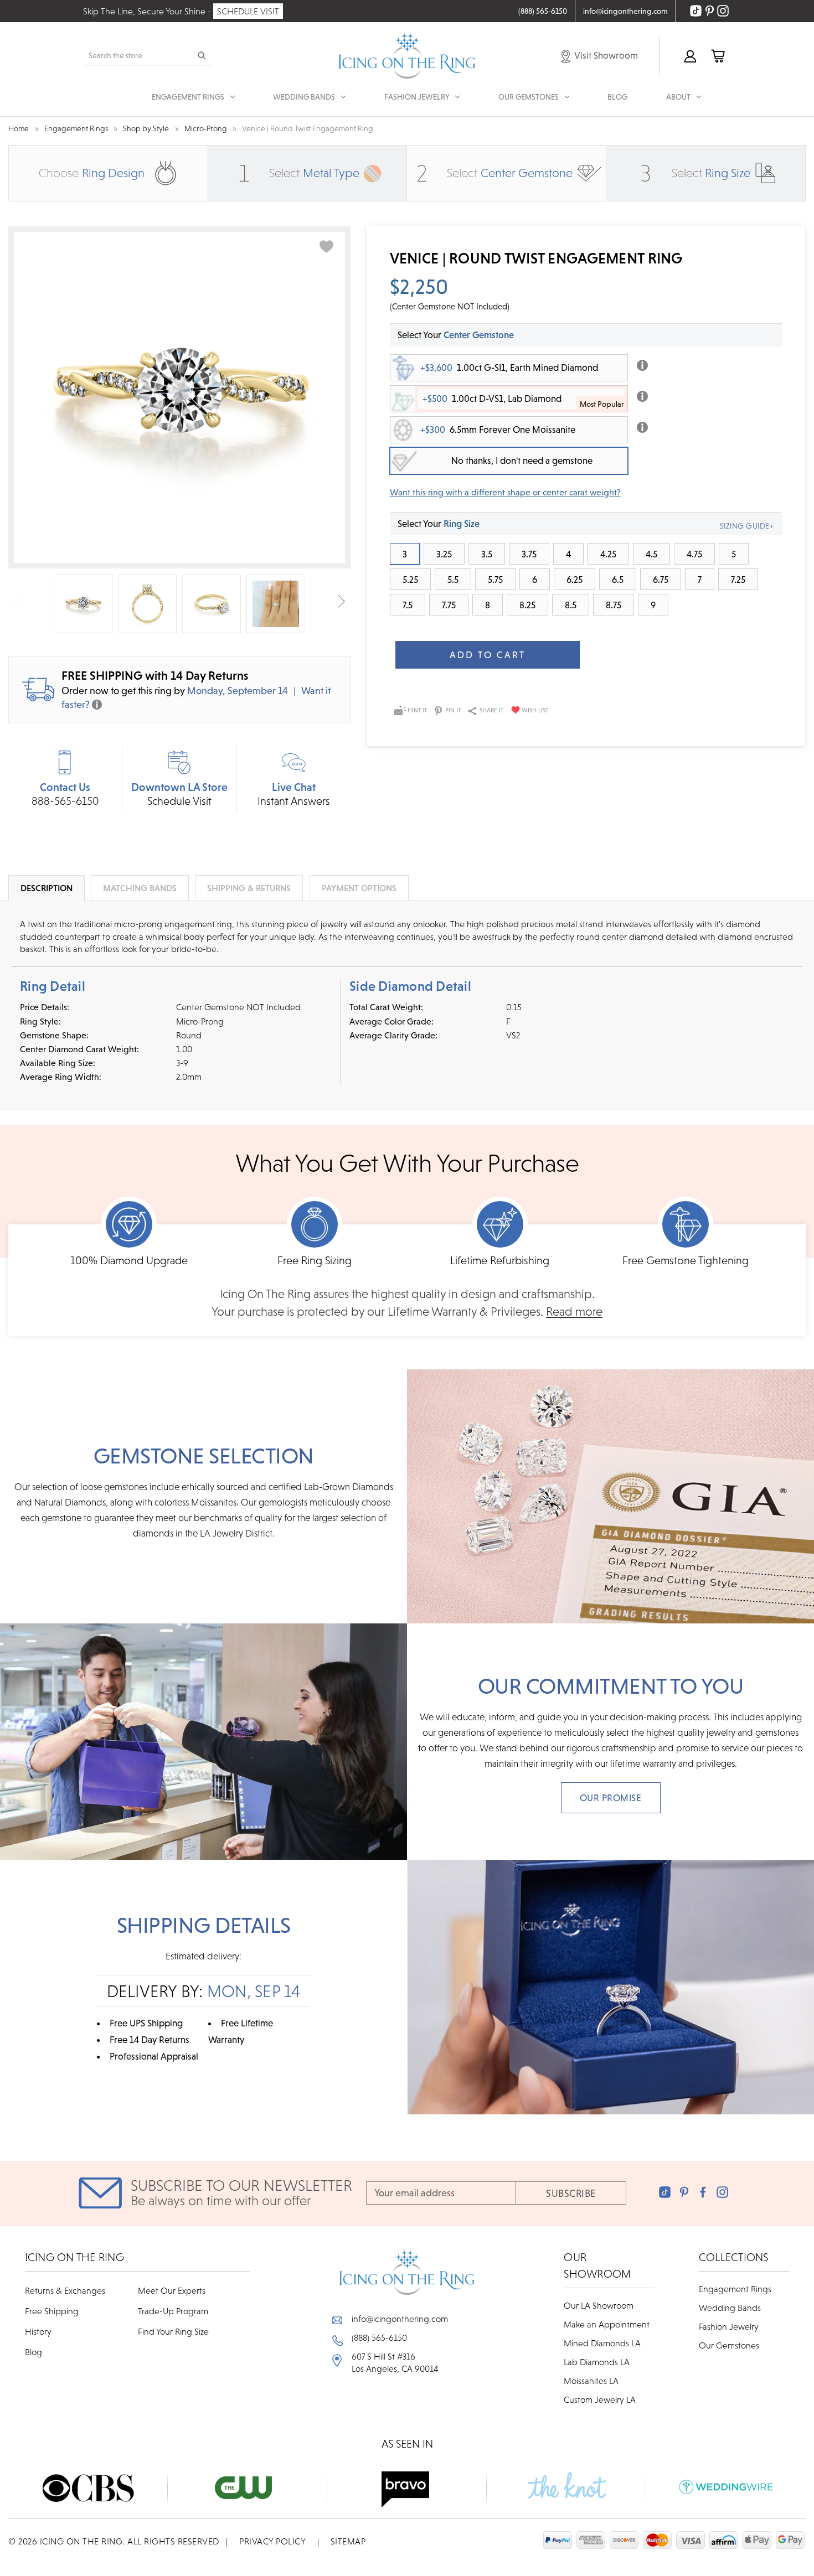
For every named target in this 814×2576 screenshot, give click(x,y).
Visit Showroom (605, 55)
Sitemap (348, 2541)
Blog (617, 97)
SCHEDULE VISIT (248, 11)
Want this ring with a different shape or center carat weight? (505, 492)
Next (341, 601)
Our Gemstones (729, 2345)
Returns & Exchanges (65, 2290)
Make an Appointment (607, 2324)
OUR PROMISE (611, 1798)
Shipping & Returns (249, 888)
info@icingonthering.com (400, 2319)
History (38, 2331)
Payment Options (359, 888)
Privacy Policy (272, 2541)
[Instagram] (722, 2192)
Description (47, 888)
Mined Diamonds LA (602, 2343)
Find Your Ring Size (173, 2331)
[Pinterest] (684, 2192)
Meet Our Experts (172, 2290)
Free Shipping (52, 2311)
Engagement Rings (735, 2289)
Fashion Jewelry (729, 2326)
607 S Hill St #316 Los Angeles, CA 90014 (395, 2362)
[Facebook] (703, 2192)
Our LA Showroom (599, 2305)
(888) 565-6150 (379, 2337)
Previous (17, 601)
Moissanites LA (591, 2381)
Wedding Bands (730, 2308)
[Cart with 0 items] (717, 56)
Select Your (456, 335)
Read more (574, 1312)
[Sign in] (689, 56)
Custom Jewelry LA (600, 2399)
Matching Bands (140, 888)
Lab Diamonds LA (597, 2362)
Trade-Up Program (173, 2311)
